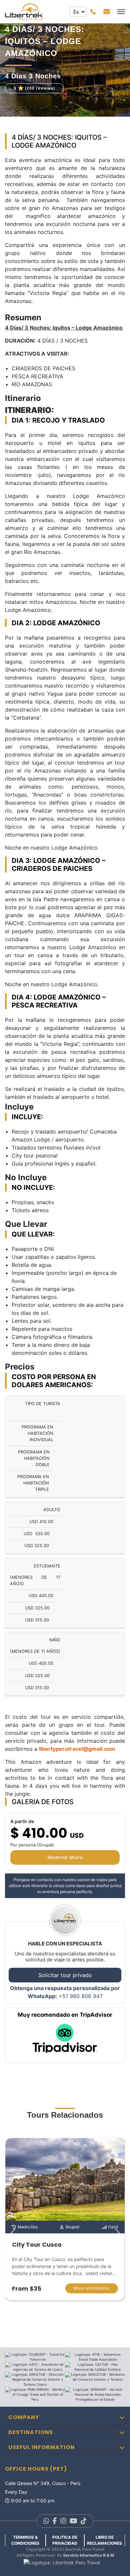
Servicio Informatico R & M (88, 2555)
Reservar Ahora (65, 1857)
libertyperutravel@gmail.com (77, 1749)
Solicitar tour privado (65, 1975)
